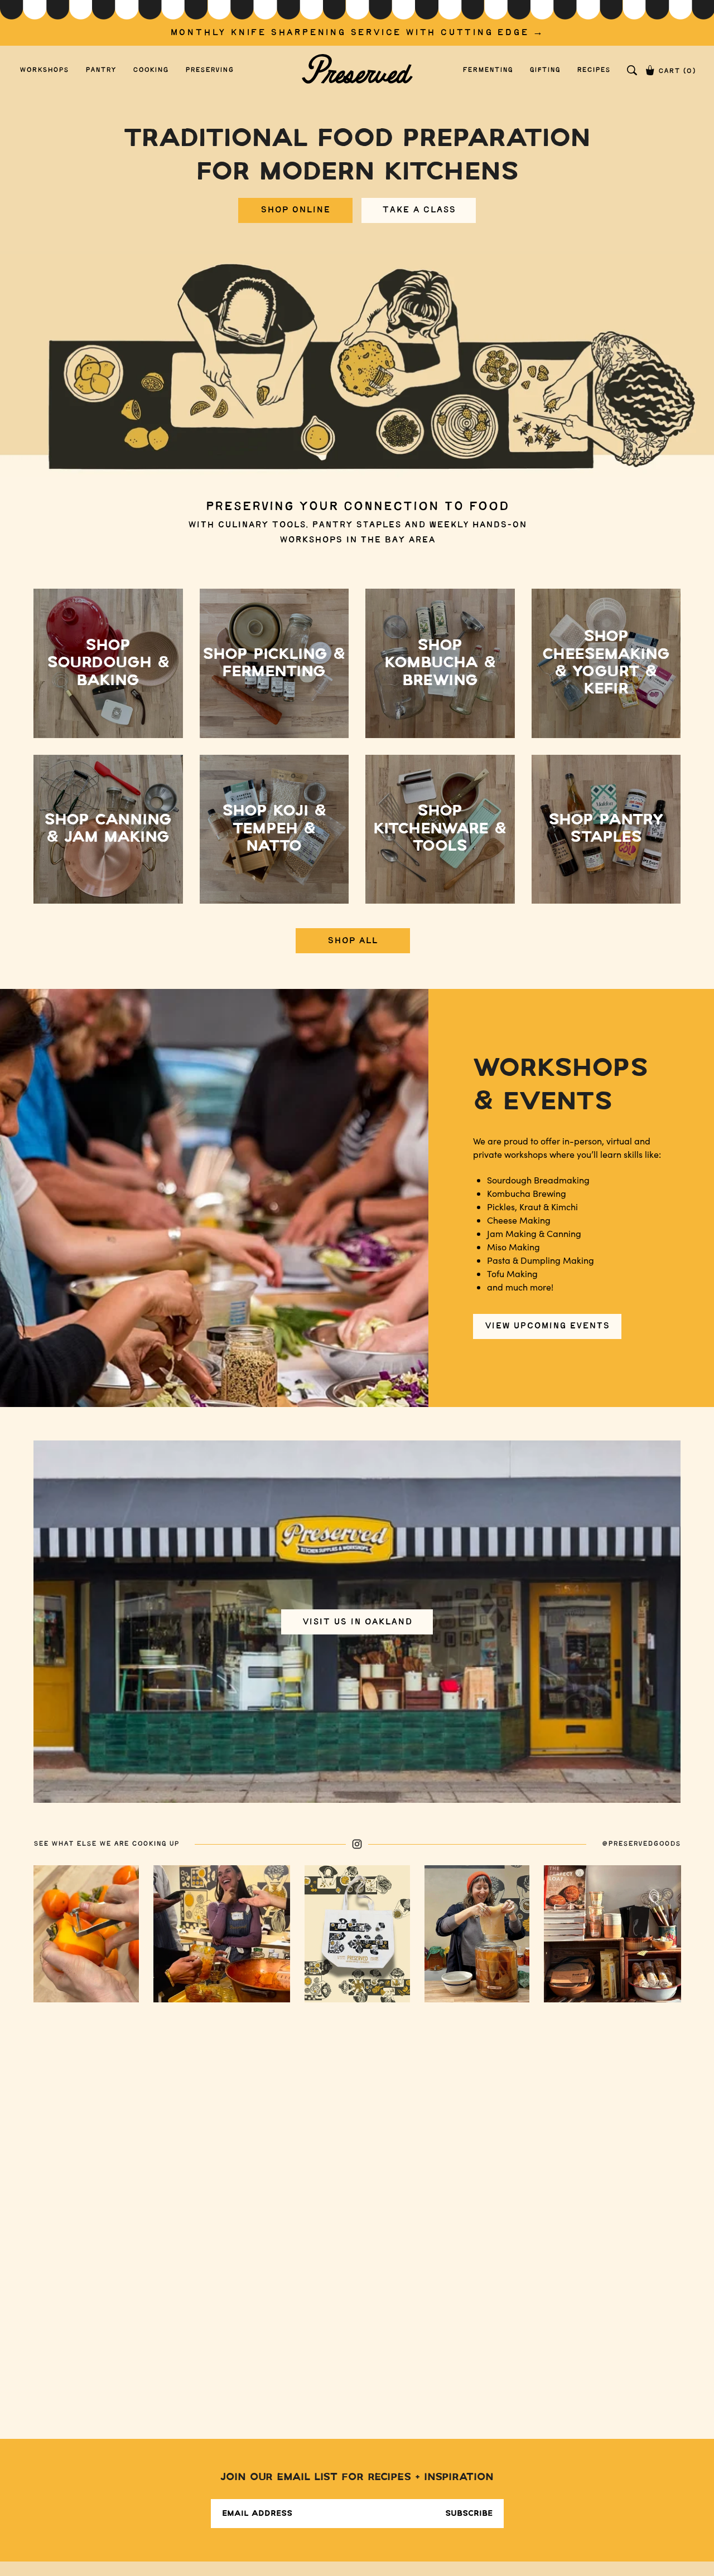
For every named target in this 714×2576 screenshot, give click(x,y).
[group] (357, 23)
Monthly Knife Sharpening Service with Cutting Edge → (357, 33)
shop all (353, 941)
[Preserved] (357, 70)
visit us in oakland (357, 1621)
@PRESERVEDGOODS (641, 1844)
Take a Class (419, 210)
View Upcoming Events (547, 1326)
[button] (632, 70)
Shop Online (295, 210)
